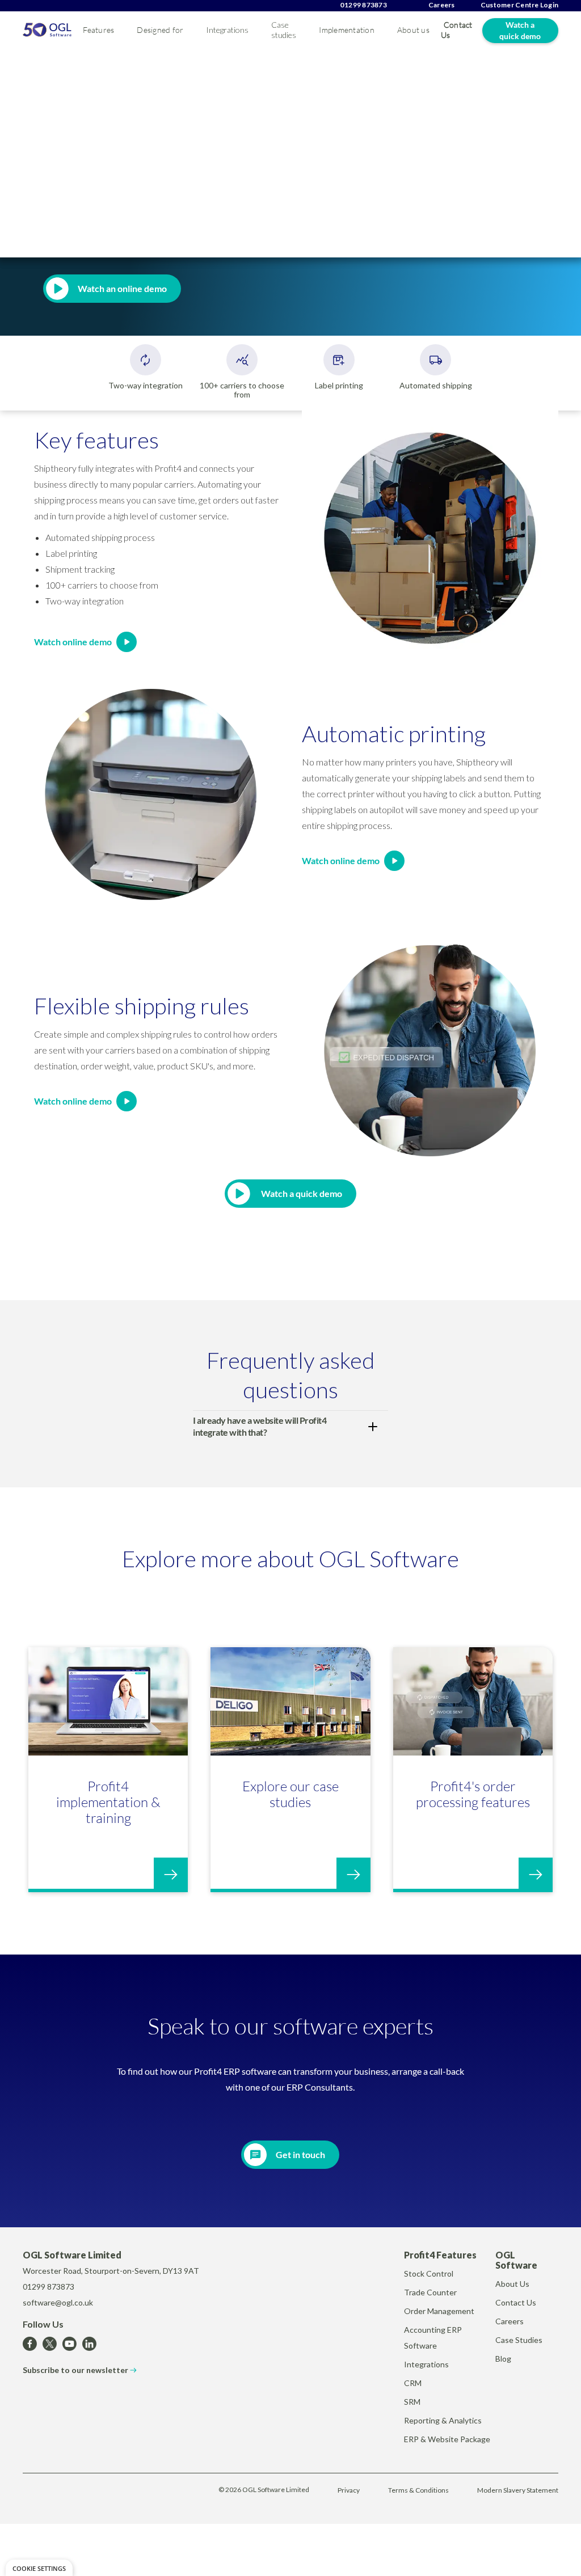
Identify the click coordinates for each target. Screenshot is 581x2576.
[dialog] (39, 2568)
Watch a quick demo (520, 30)
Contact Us (457, 30)
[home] (47, 30)
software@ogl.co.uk (58, 2302)
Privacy (349, 2490)
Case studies (284, 30)
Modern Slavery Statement (518, 2490)
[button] (98, 30)
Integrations (227, 30)
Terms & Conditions (418, 2490)
